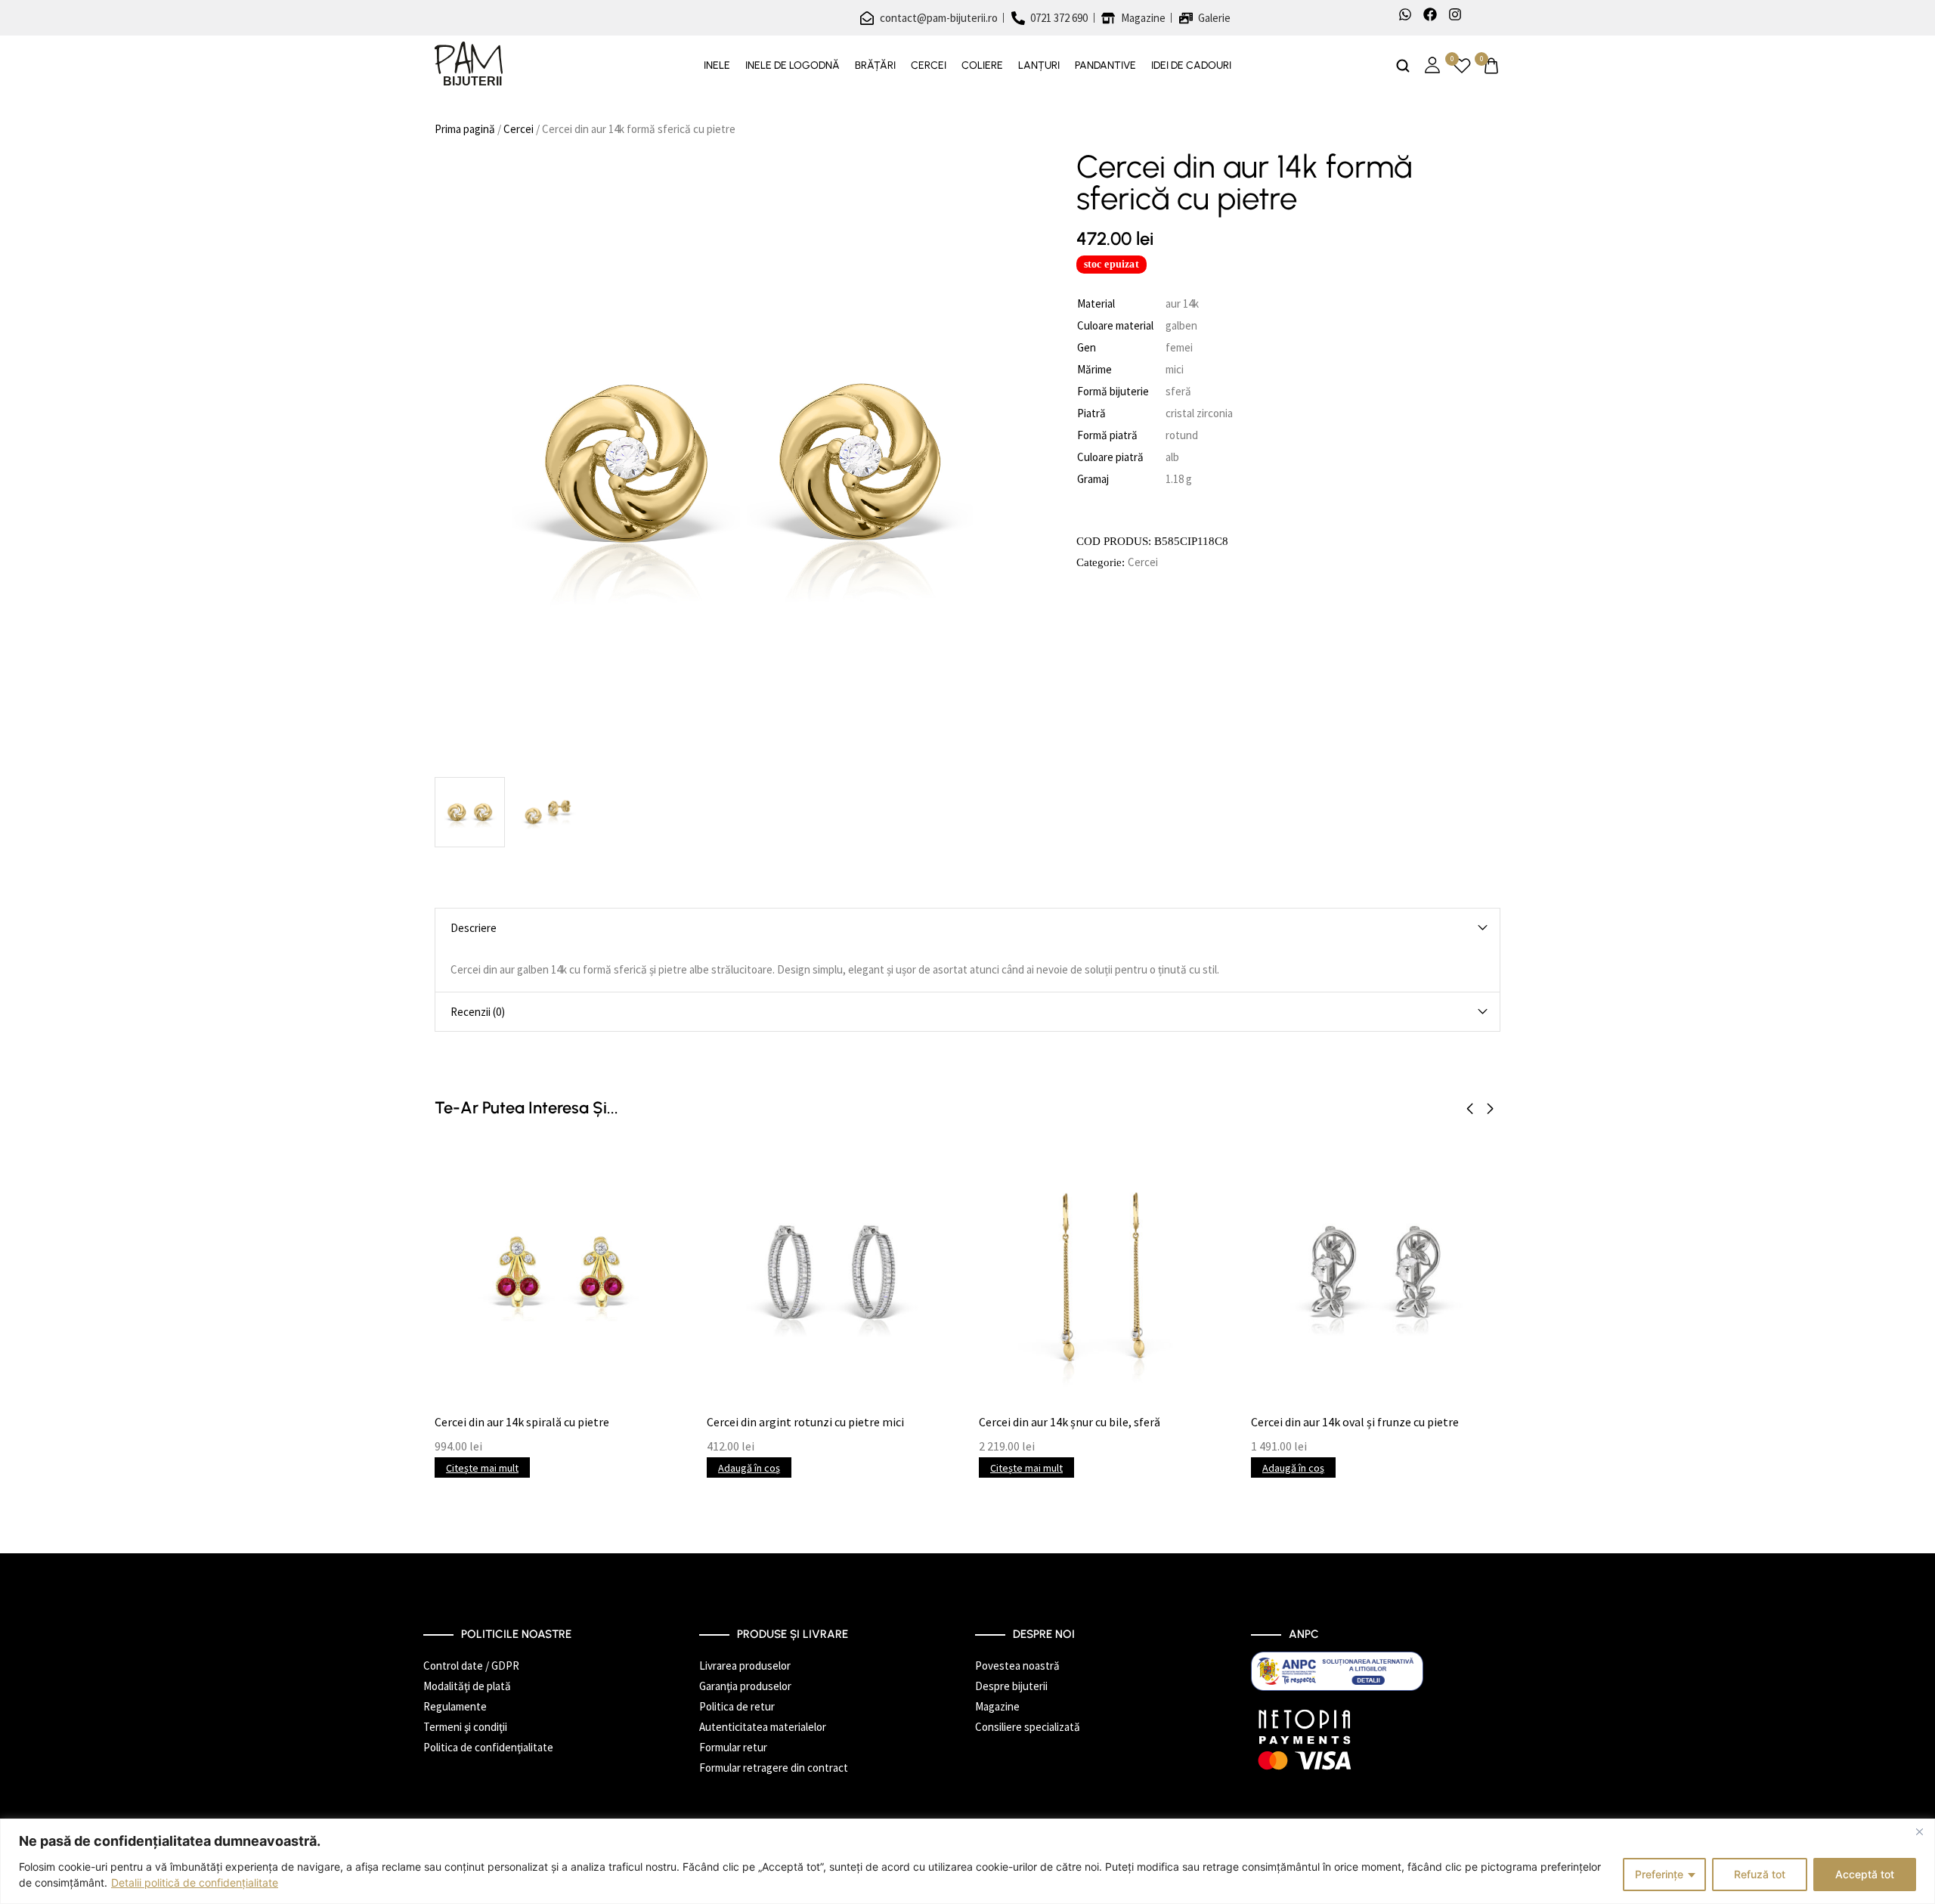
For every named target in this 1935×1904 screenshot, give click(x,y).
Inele (717, 66)
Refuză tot (1760, 1874)
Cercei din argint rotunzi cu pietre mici (805, 1422)
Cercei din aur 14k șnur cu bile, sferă (1070, 1422)
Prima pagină (465, 129)
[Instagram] (1455, 14)
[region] (967, 1861)
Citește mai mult (482, 1468)
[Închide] (1919, 1831)
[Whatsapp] (1405, 14)
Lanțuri (1039, 66)
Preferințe (1659, 1874)
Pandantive (1105, 66)
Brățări (875, 66)
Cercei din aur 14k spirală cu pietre (522, 1422)
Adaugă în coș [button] (749, 1468)
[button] (1470, 1109)
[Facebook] (1430, 14)
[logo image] (469, 65)
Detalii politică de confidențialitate (195, 1882)
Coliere (982, 66)
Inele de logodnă (793, 66)
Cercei (929, 66)
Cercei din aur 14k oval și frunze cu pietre (1355, 1422)
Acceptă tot (1865, 1874)
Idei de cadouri (1191, 66)
